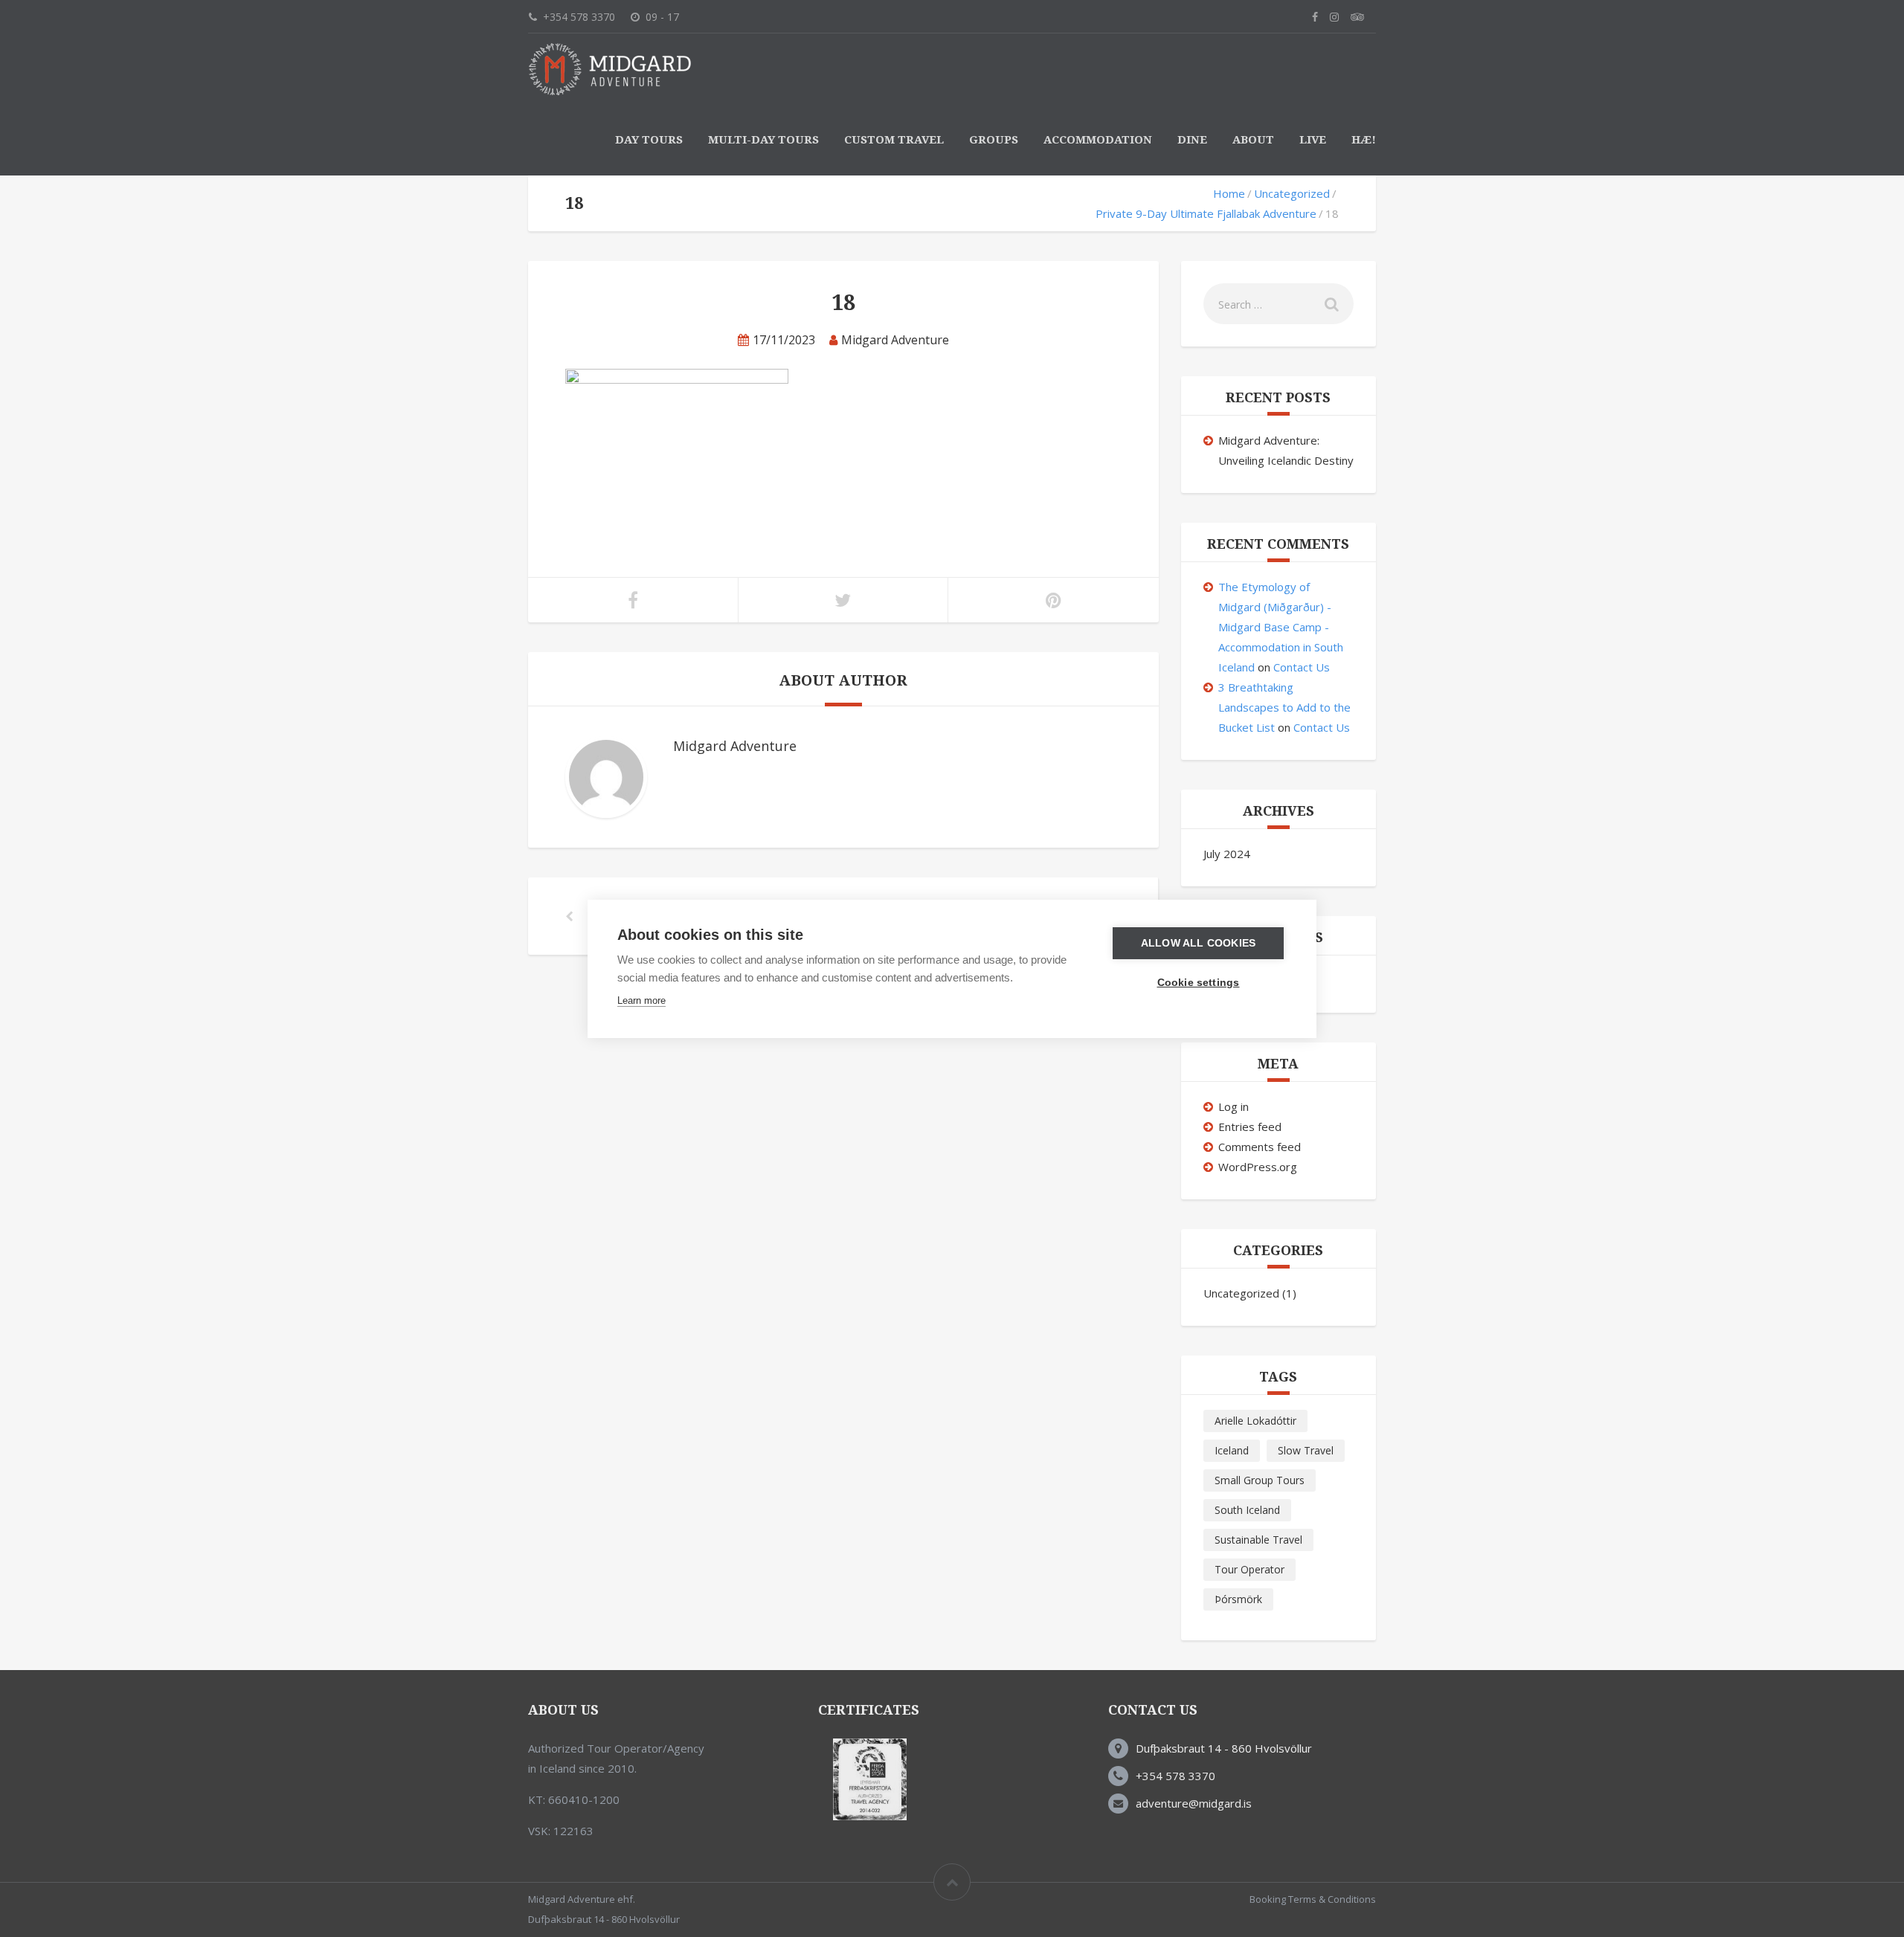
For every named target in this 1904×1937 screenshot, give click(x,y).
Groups (994, 140)
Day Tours (649, 140)
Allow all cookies (1198, 943)
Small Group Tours (1260, 1480)
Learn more (641, 1000)
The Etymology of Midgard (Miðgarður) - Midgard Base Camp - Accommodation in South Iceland (1281, 627)
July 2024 (1227, 854)
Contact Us (1302, 667)
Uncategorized (1292, 193)
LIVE (1313, 140)
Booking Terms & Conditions (1313, 1899)
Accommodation (1098, 140)
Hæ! (1364, 140)
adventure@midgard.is (1194, 1803)
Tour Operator (1249, 1569)
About (1253, 140)
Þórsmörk (1238, 1599)
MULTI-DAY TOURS (763, 140)
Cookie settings (1199, 983)
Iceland (1232, 1450)
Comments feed (1260, 1147)
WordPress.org (1258, 1167)
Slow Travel (1306, 1450)
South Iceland (1247, 1510)
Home (1229, 193)
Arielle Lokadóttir (1255, 1421)
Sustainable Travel (1258, 1540)
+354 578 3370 (1175, 1776)
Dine (1192, 140)
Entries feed (1250, 1127)
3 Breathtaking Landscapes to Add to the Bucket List (1284, 707)
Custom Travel (894, 140)
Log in (1234, 1106)
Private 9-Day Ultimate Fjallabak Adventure (1206, 213)
